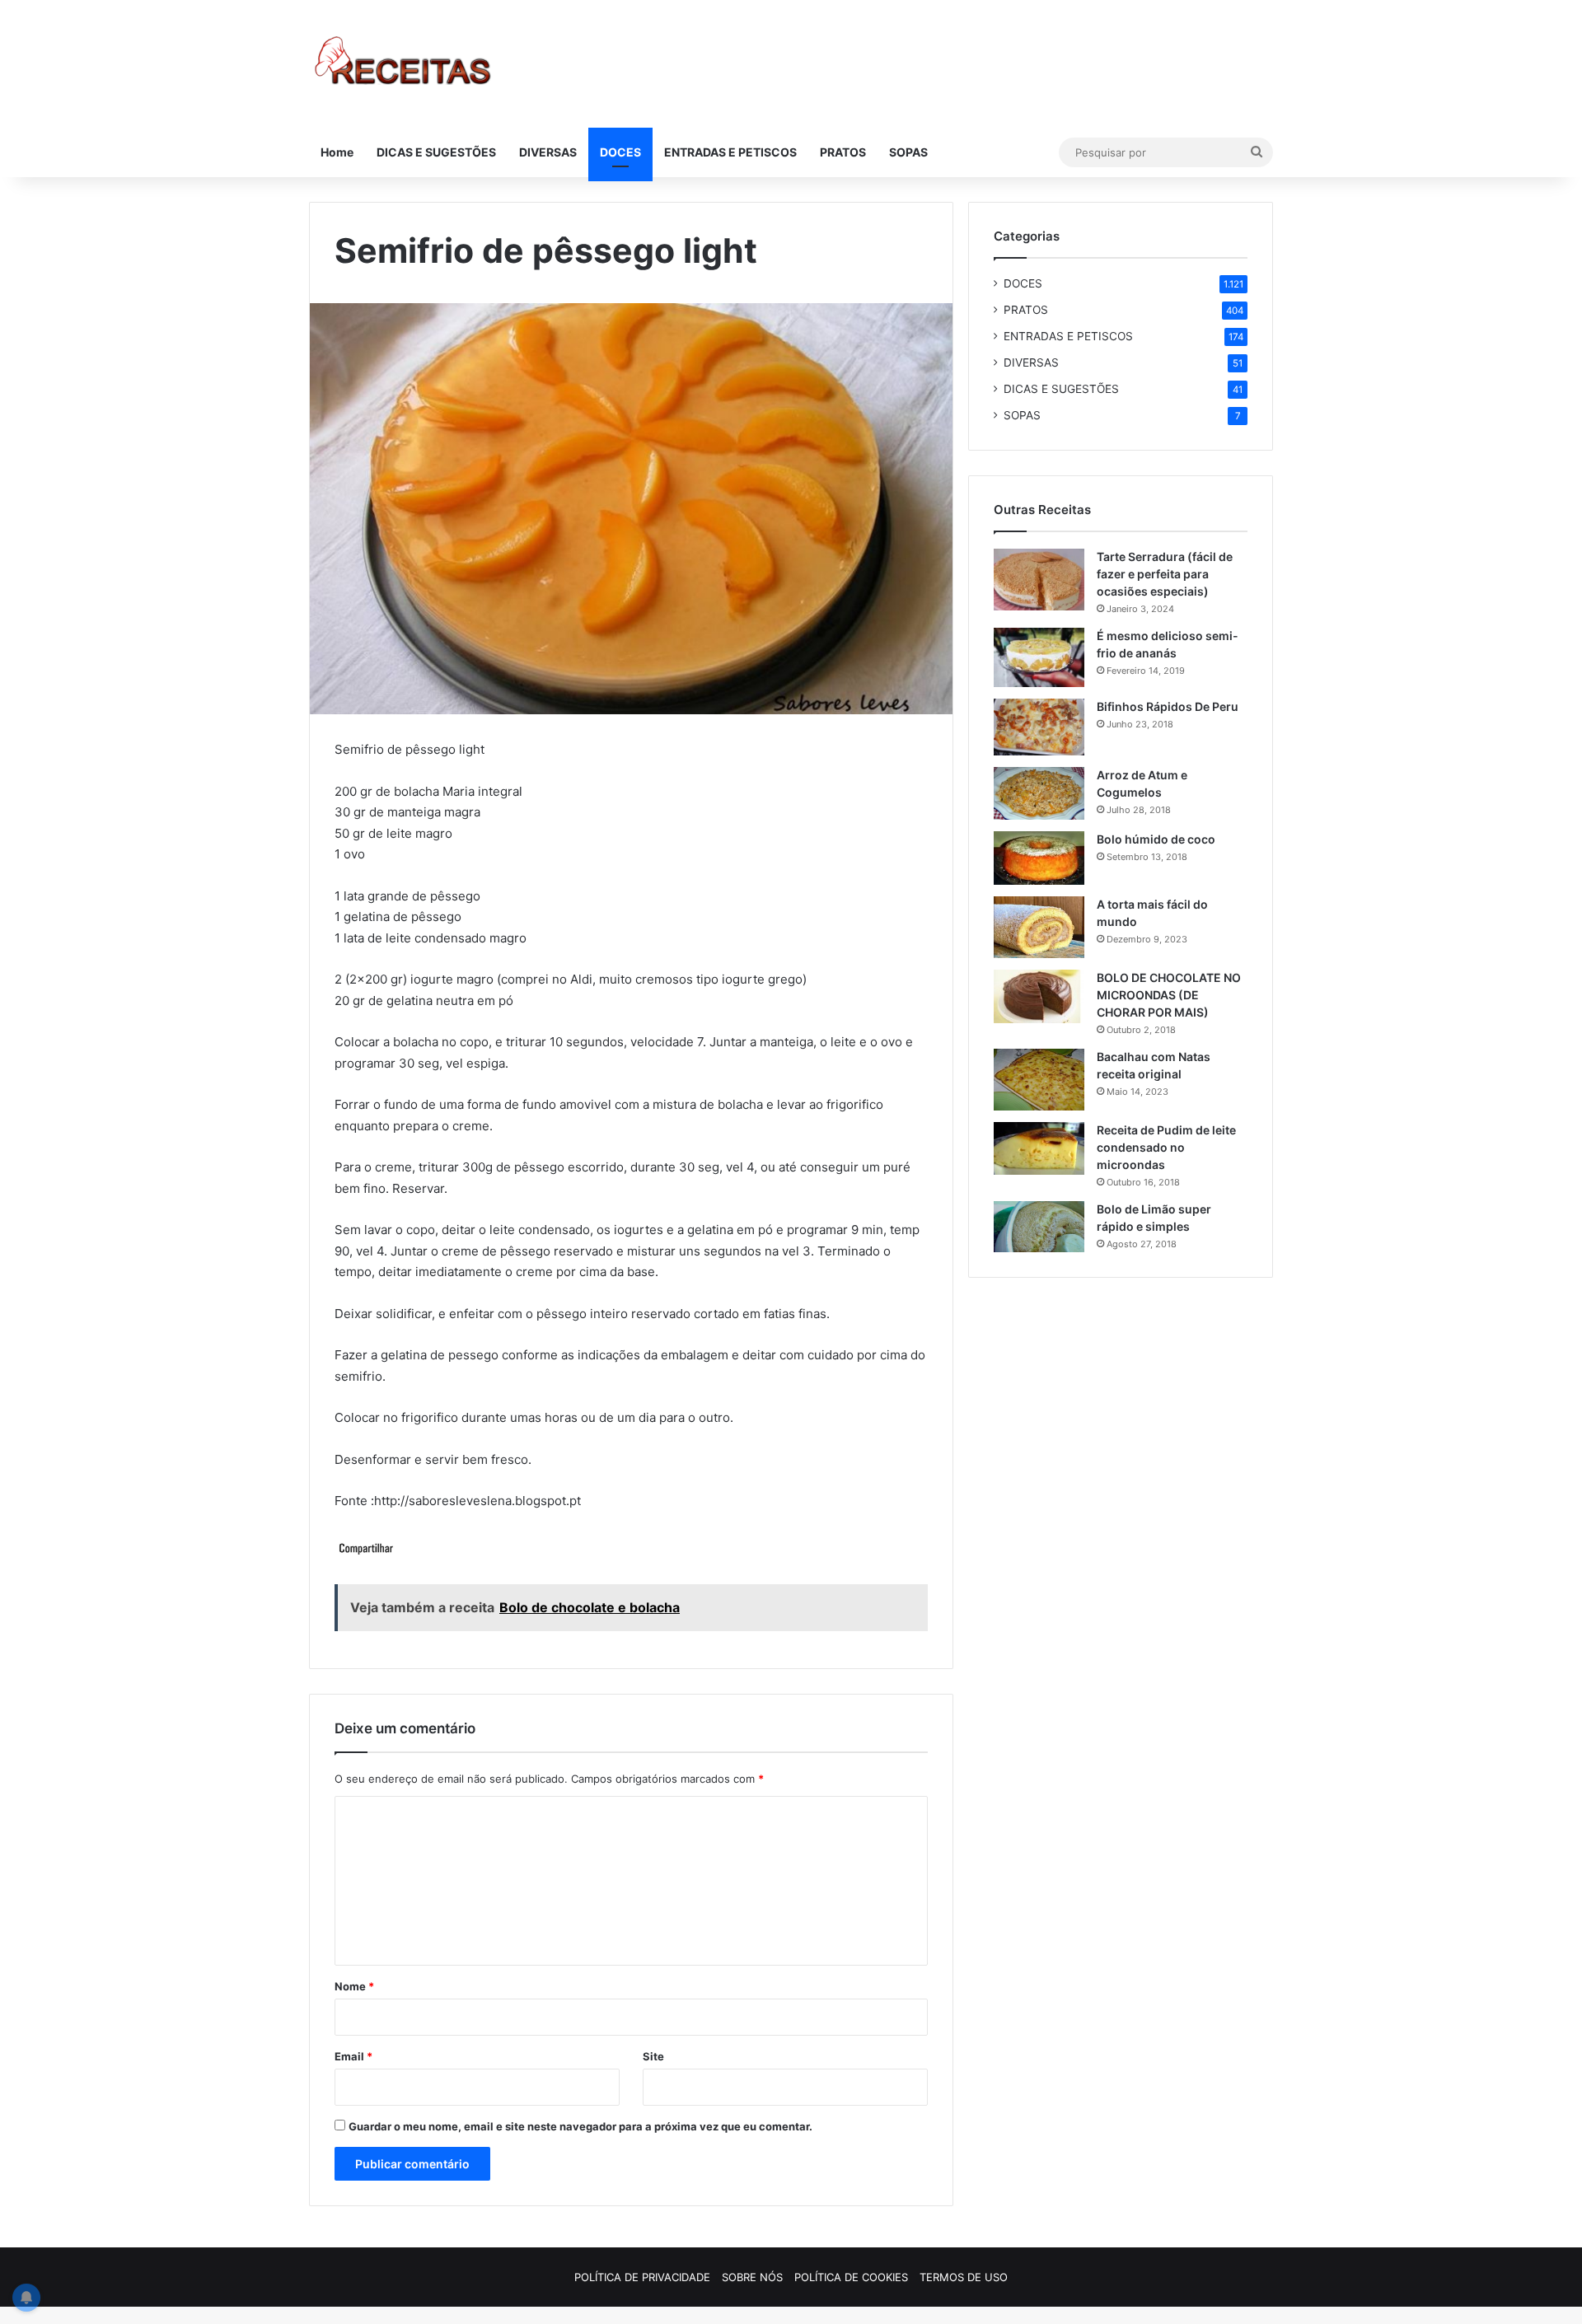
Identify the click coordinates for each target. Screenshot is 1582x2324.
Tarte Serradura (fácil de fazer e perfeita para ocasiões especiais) (1165, 574)
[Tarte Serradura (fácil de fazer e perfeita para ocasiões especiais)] (1039, 580)
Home (337, 152)
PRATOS (843, 152)
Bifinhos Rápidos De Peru (1168, 706)
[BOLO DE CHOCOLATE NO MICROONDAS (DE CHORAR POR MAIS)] (1039, 997)
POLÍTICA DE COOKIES (851, 2277)
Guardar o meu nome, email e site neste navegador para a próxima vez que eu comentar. (580, 2126)
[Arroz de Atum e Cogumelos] (1039, 793)
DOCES (620, 152)
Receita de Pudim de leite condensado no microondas (1166, 1147)
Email (353, 2056)
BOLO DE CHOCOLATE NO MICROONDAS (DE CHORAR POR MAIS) (1169, 995)
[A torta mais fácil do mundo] (1039, 927)
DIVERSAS (548, 152)
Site (653, 2056)
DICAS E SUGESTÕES (436, 152)
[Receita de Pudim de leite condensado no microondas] (1039, 1148)
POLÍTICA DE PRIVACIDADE (642, 2277)
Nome (354, 1986)
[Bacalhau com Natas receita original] (1039, 1080)
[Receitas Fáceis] (404, 64)
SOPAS (908, 152)
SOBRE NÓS (752, 2277)
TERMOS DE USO (964, 2277)
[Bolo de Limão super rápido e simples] (1039, 1227)
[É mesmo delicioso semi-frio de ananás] (1039, 657)
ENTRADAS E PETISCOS (730, 152)
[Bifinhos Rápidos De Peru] (1039, 727)
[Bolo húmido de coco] (1039, 858)
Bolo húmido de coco (1156, 839)
